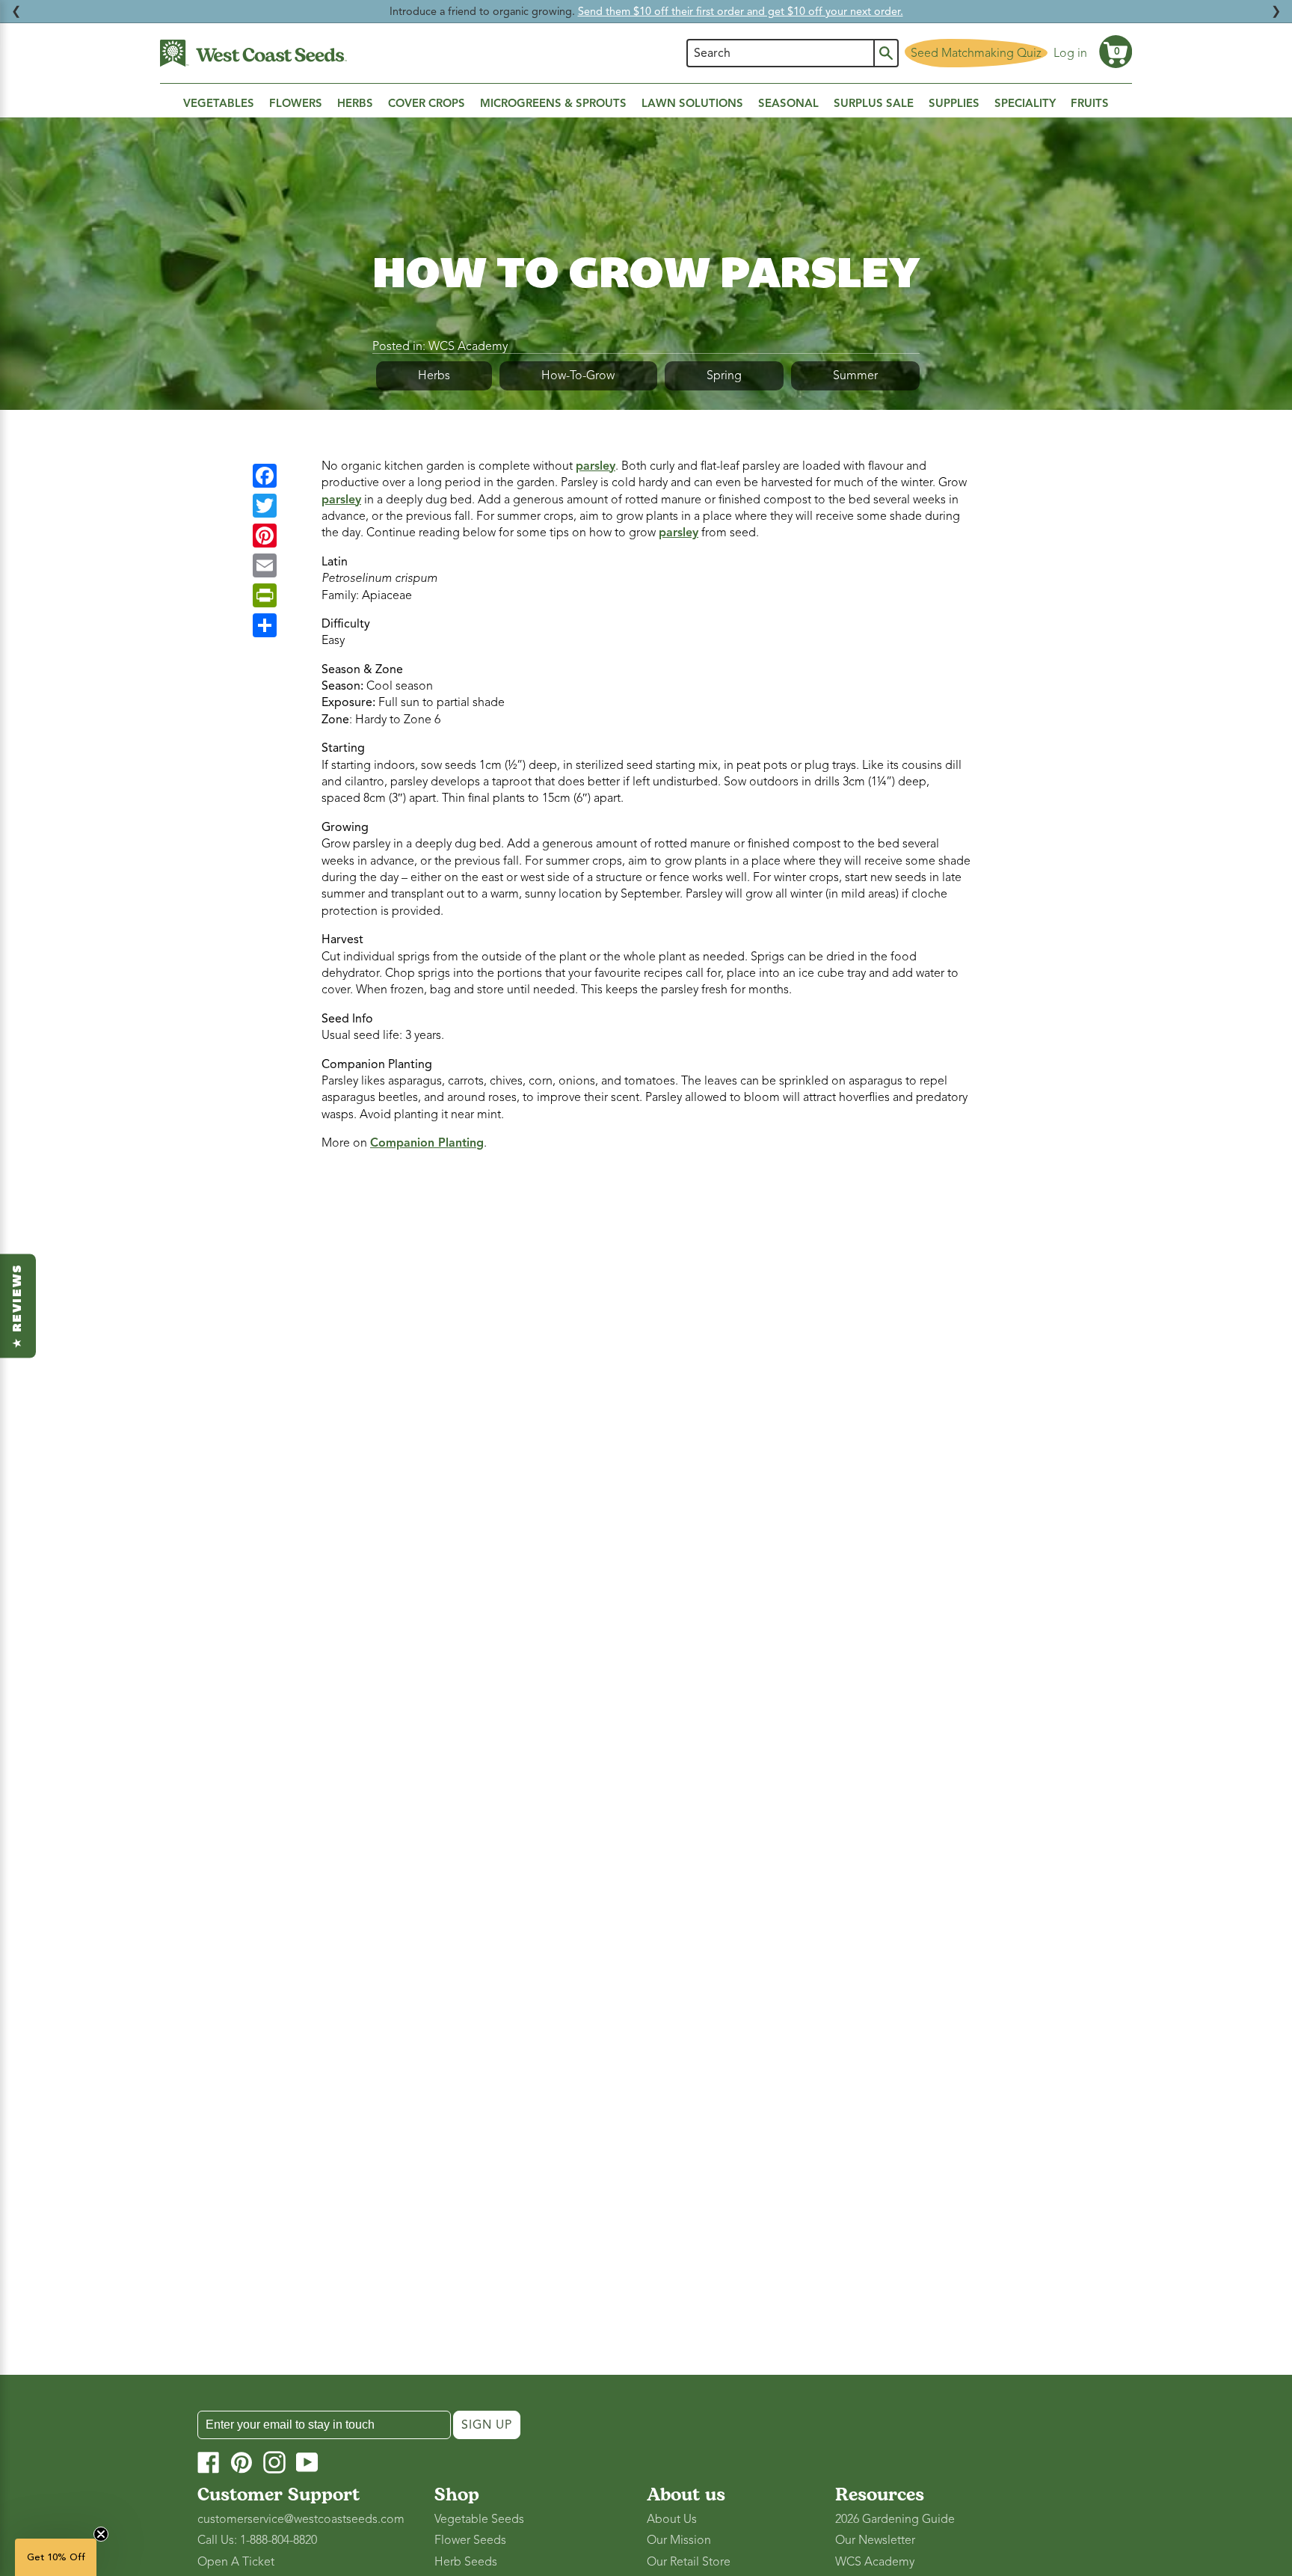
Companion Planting (427, 1143)
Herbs (434, 375)
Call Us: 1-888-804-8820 (257, 2540)
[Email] (265, 565)
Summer (855, 375)
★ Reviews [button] (18, 1306)
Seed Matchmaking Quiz (976, 53)
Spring (724, 375)
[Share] (265, 625)
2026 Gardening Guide (895, 2519)
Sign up (487, 2425)
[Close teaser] (101, 2534)
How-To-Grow (578, 375)
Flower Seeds (470, 2540)
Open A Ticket (236, 2562)
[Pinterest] (265, 536)
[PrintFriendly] (265, 595)
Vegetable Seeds (479, 2519)
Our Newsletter (875, 2540)
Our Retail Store (689, 2562)
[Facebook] (265, 476)
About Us (672, 2519)
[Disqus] (646, 1362)
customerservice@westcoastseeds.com (301, 2519)
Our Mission (679, 2540)
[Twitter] (265, 506)
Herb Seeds (466, 2562)
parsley (596, 466)
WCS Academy (468, 346)
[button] (1116, 52)
